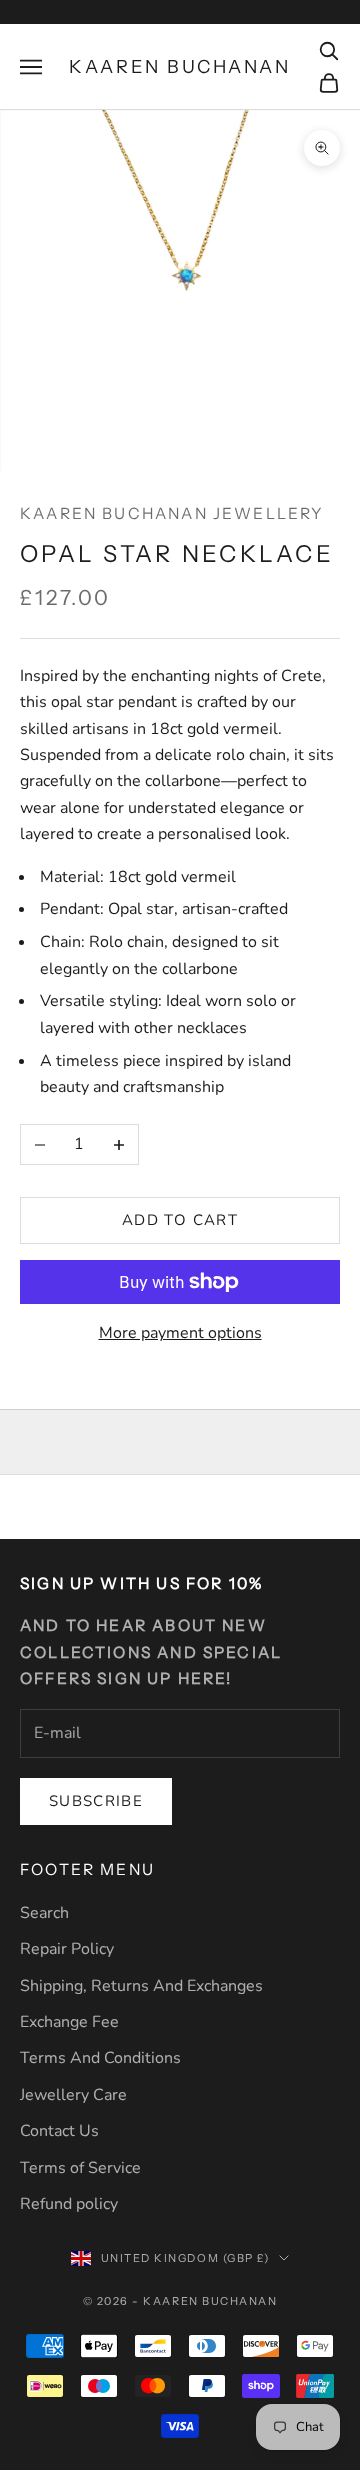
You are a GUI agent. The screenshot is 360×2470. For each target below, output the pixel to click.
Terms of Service (80, 2168)
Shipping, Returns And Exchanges (141, 1986)
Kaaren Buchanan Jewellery (172, 513)
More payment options (180, 1333)
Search (44, 1913)
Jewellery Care (73, 2095)
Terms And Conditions (100, 2058)
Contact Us (59, 2131)
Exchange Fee (69, 2022)
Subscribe (96, 1801)
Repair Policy (67, 1949)
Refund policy (69, 2204)
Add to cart (180, 1220)
